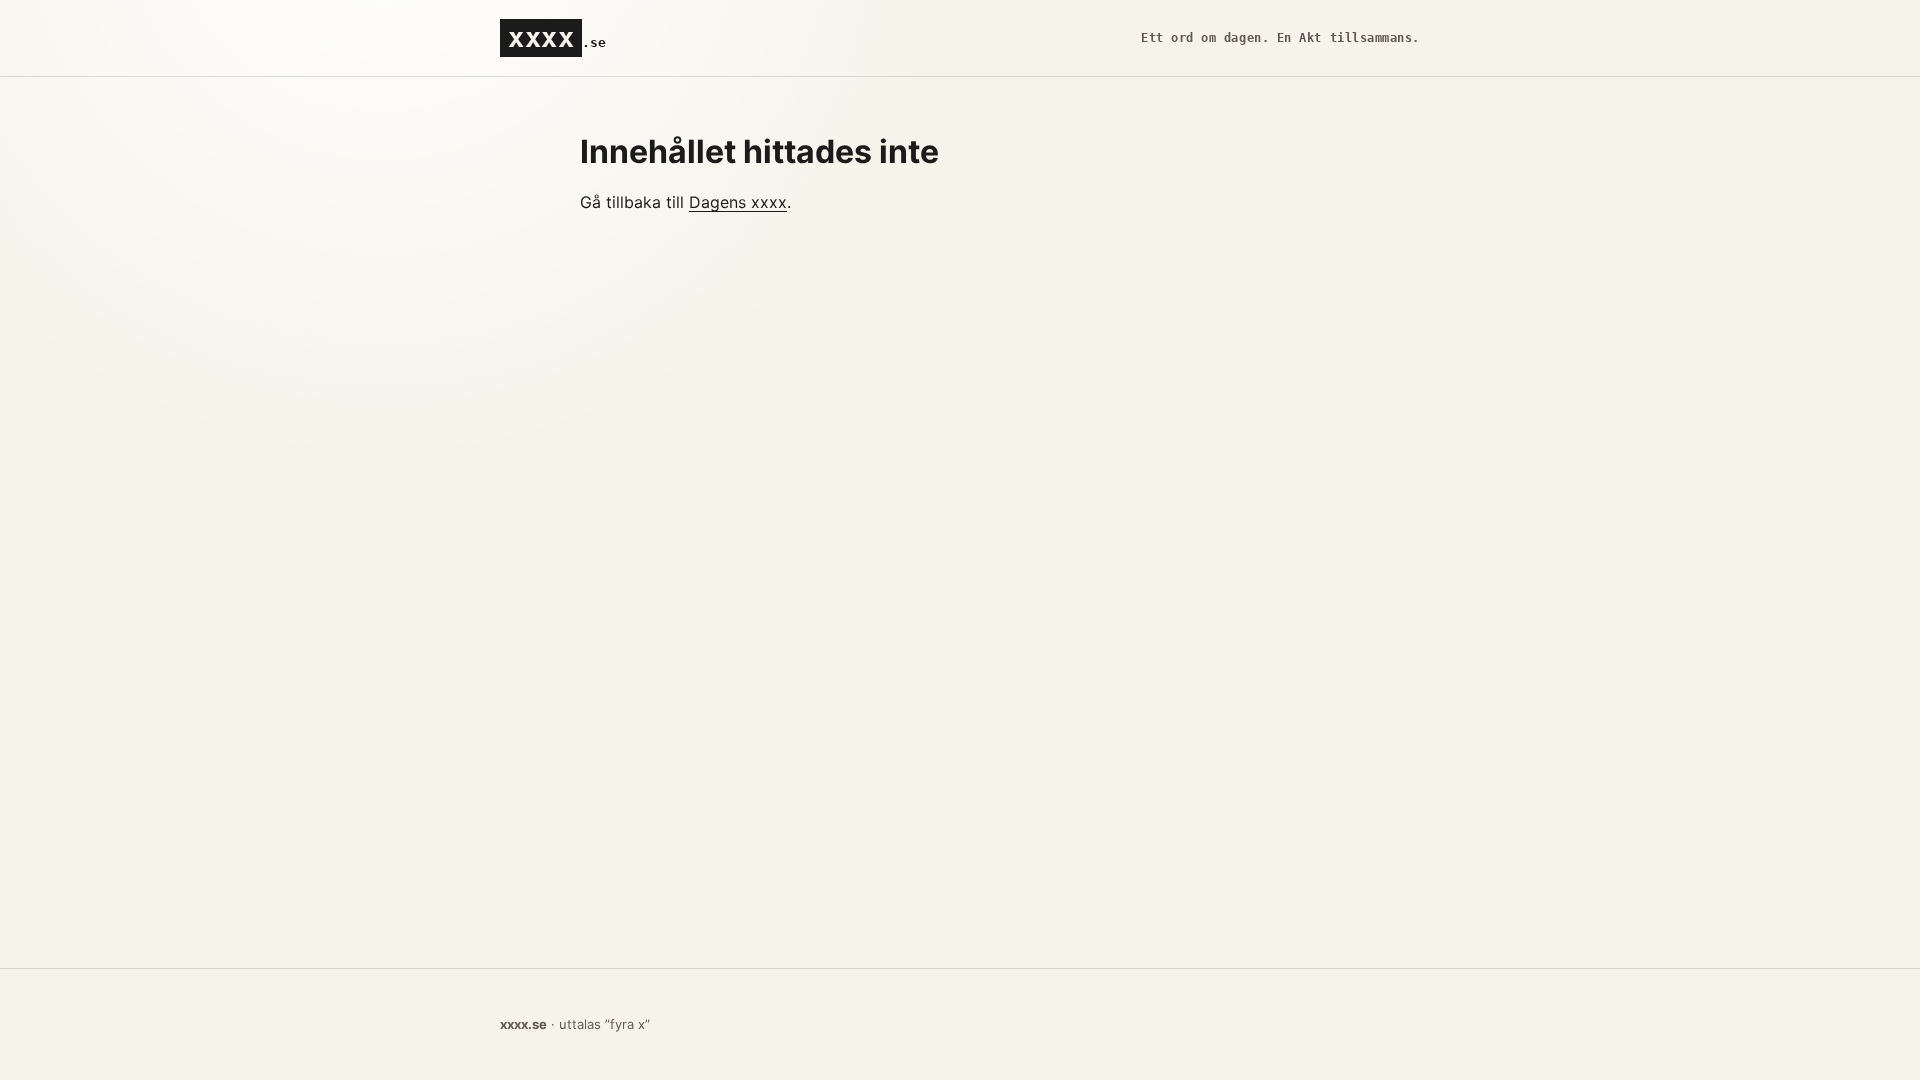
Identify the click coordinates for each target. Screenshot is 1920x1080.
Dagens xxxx (738, 202)
